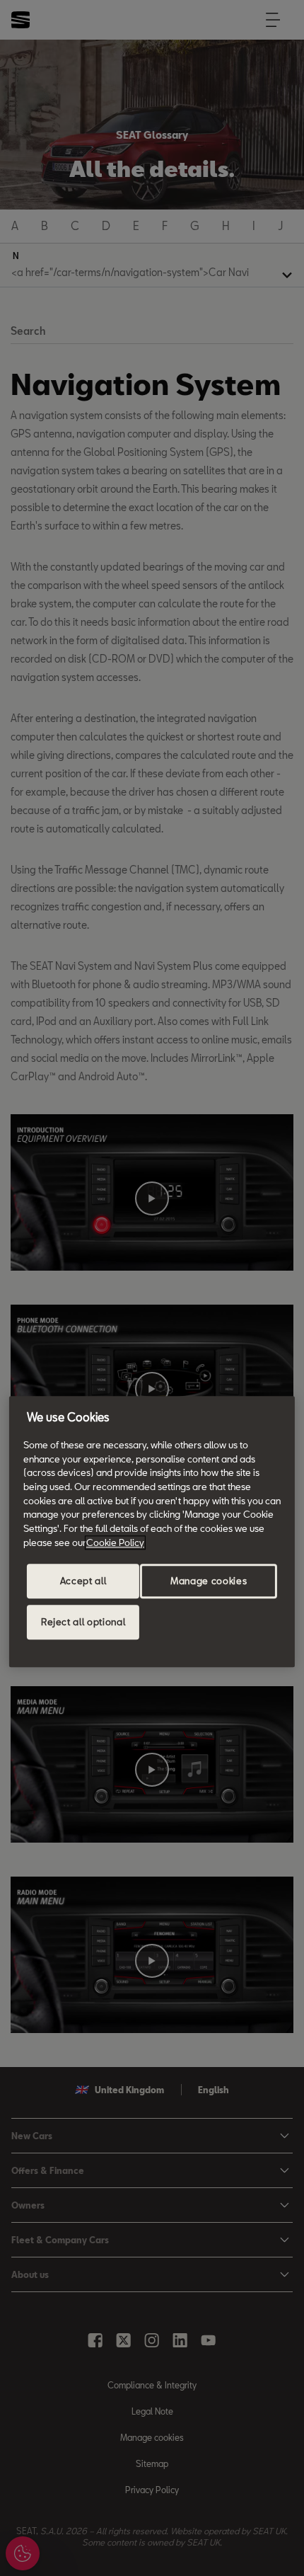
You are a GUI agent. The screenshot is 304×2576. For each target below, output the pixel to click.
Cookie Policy (115, 1542)
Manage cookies (209, 1581)
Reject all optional (83, 1622)
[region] (152, 1532)
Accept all (83, 1581)
